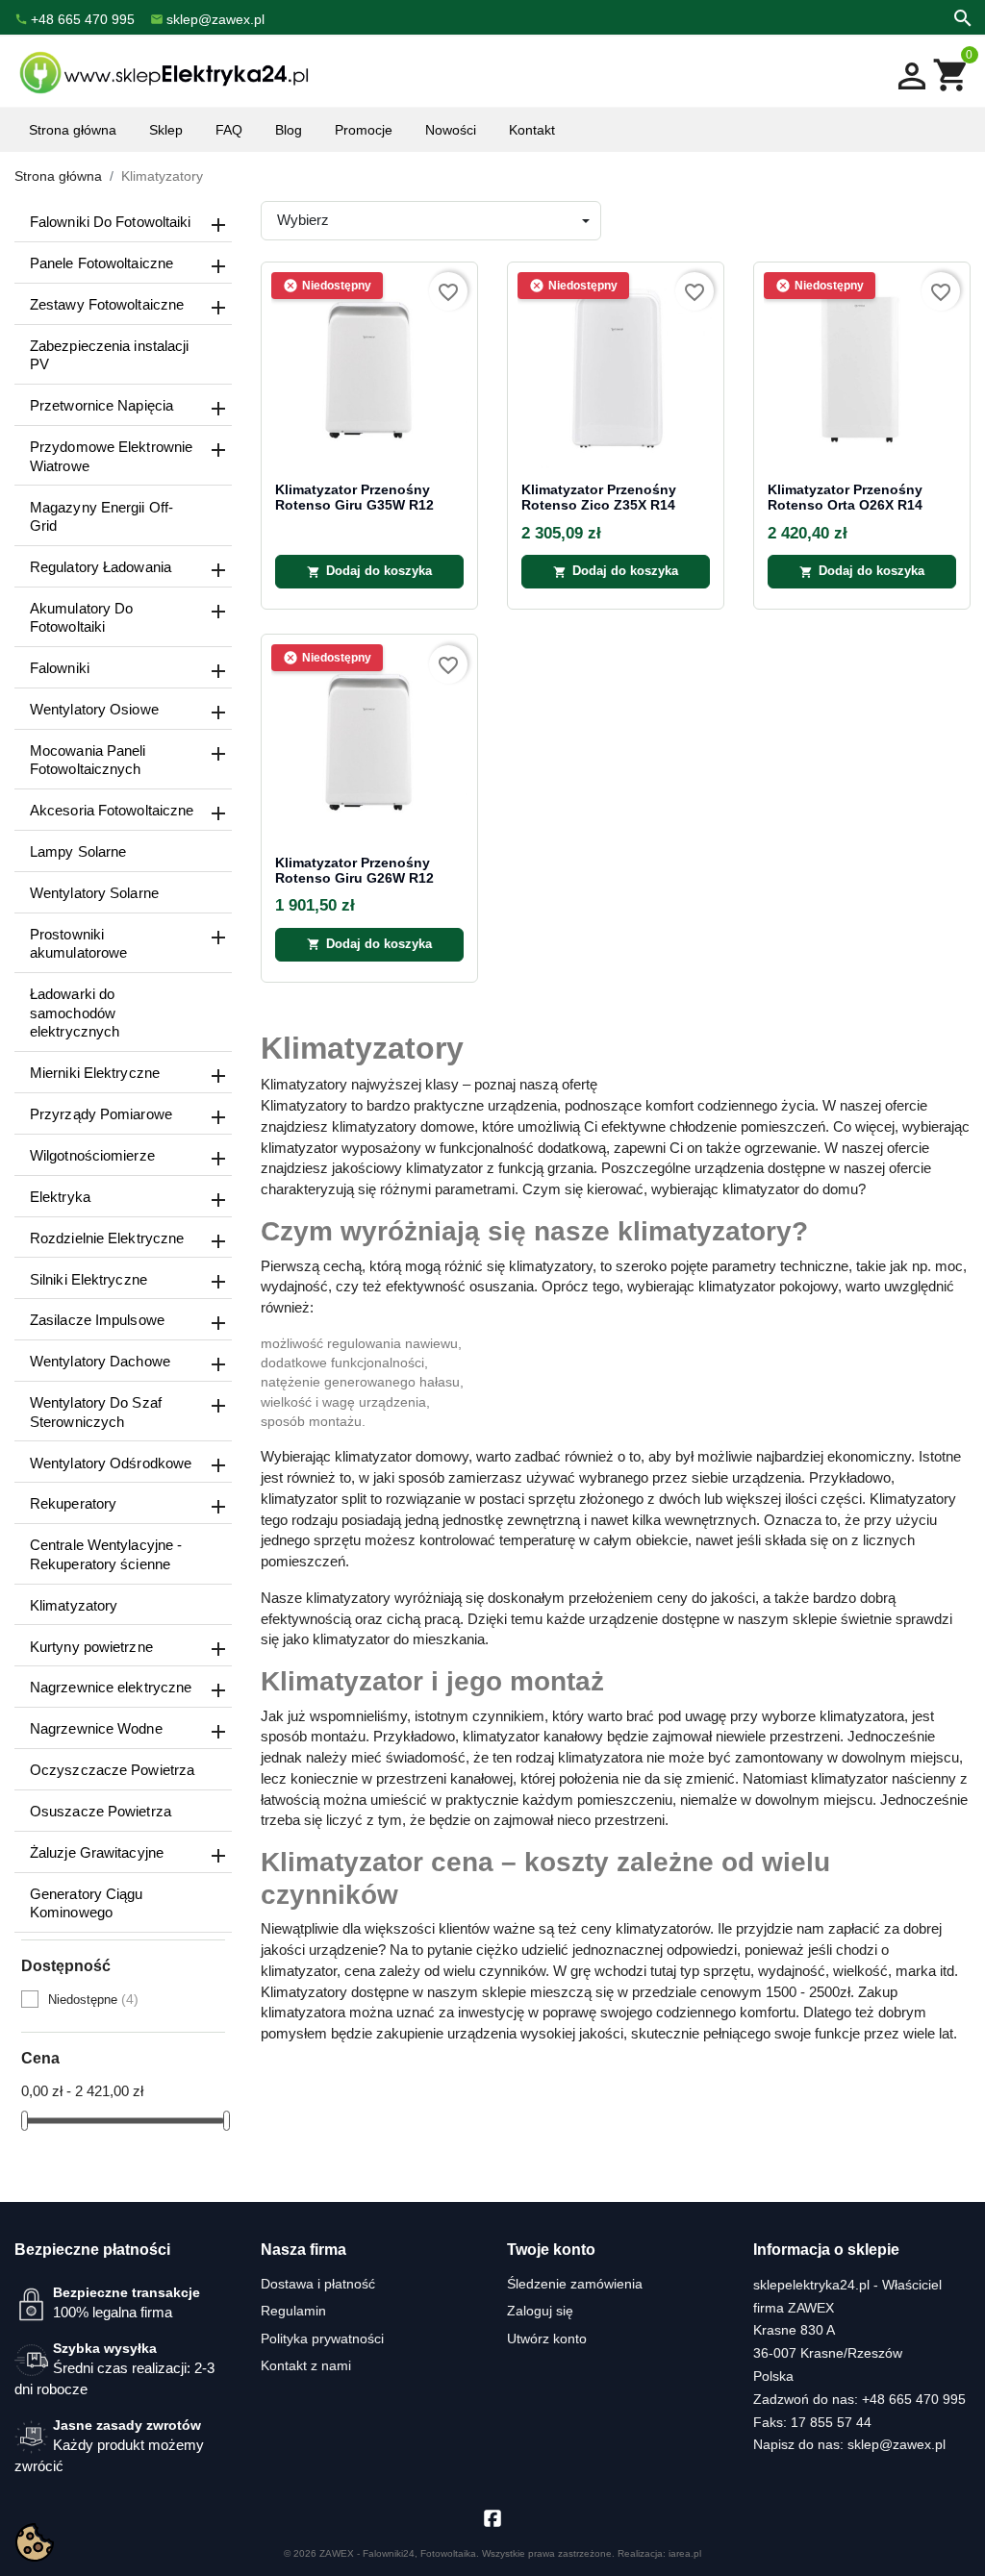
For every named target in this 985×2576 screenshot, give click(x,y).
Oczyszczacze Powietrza (112, 1770)
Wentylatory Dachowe (100, 1361)
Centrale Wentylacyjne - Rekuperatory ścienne (106, 1554)
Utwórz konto (547, 2338)
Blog (289, 130)
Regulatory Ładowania (101, 567)
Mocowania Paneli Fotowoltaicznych (88, 760)
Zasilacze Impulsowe (97, 1320)
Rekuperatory (73, 1503)
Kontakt (532, 130)
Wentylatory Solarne (94, 893)
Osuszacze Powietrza (101, 1811)
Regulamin (293, 2311)
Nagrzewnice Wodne (96, 1728)
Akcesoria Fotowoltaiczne (112, 810)
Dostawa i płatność (318, 2284)
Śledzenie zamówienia (575, 2284)
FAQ (229, 130)
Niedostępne (93, 1999)
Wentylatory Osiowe (94, 709)
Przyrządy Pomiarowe (101, 1114)
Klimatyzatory (74, 1605)
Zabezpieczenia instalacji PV (110, 355)
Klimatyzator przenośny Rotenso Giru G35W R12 (354, 498)
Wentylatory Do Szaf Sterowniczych (96, 1412)
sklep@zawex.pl (897, 2444)
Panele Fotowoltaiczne (101, 263)
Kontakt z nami (306, 2365)
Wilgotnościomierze (92, 1155)
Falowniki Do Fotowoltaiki (111, 222)
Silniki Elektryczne (88, 1279)
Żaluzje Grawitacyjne (97, 1852)
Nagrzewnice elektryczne (111, 1687)
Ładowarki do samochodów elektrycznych (75, 1013)
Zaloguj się (540, 2311)
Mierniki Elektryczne (95, 1073)
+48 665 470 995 (914, 2399)
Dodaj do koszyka (369, 571)
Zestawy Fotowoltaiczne (107, 304)
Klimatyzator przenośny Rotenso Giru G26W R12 (354, 871)
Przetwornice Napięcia (101, 405)
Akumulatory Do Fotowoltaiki (81, 618)
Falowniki (60, 668)
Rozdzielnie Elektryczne (107, 1238)
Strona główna (73, 130)
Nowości (451, 130)
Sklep (166, 130)
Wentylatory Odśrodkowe (111, 1463)
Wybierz (303, 220)
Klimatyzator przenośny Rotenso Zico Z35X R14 (599, 498)
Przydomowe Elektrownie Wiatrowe (111, 456)
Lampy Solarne (78, 851)
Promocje (364, 130)
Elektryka (60, 1197)
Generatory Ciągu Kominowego (87, 1903)
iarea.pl (685, 2553)
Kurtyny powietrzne (91, 1647)
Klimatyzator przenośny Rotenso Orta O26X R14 (845, 498)
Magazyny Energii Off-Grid (101, 517)
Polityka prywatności (322, 2338)
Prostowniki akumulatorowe (78, 944)
